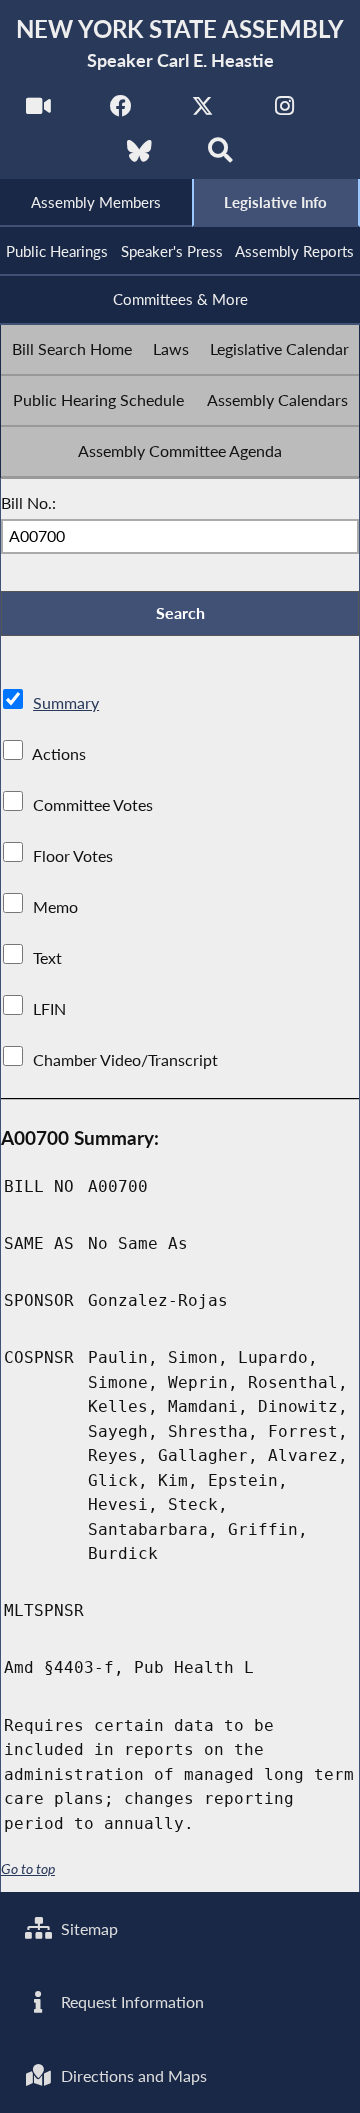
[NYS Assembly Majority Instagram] (284, 111)
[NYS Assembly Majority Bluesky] (139, 156)
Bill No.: (28, 502)
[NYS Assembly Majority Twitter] (202, 111)
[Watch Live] (38, 111)
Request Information (130, 2001)
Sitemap (87, 1928)
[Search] (220, 156)
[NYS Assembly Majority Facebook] (120, 111)
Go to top (28, 1869)
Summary (66, 702)
